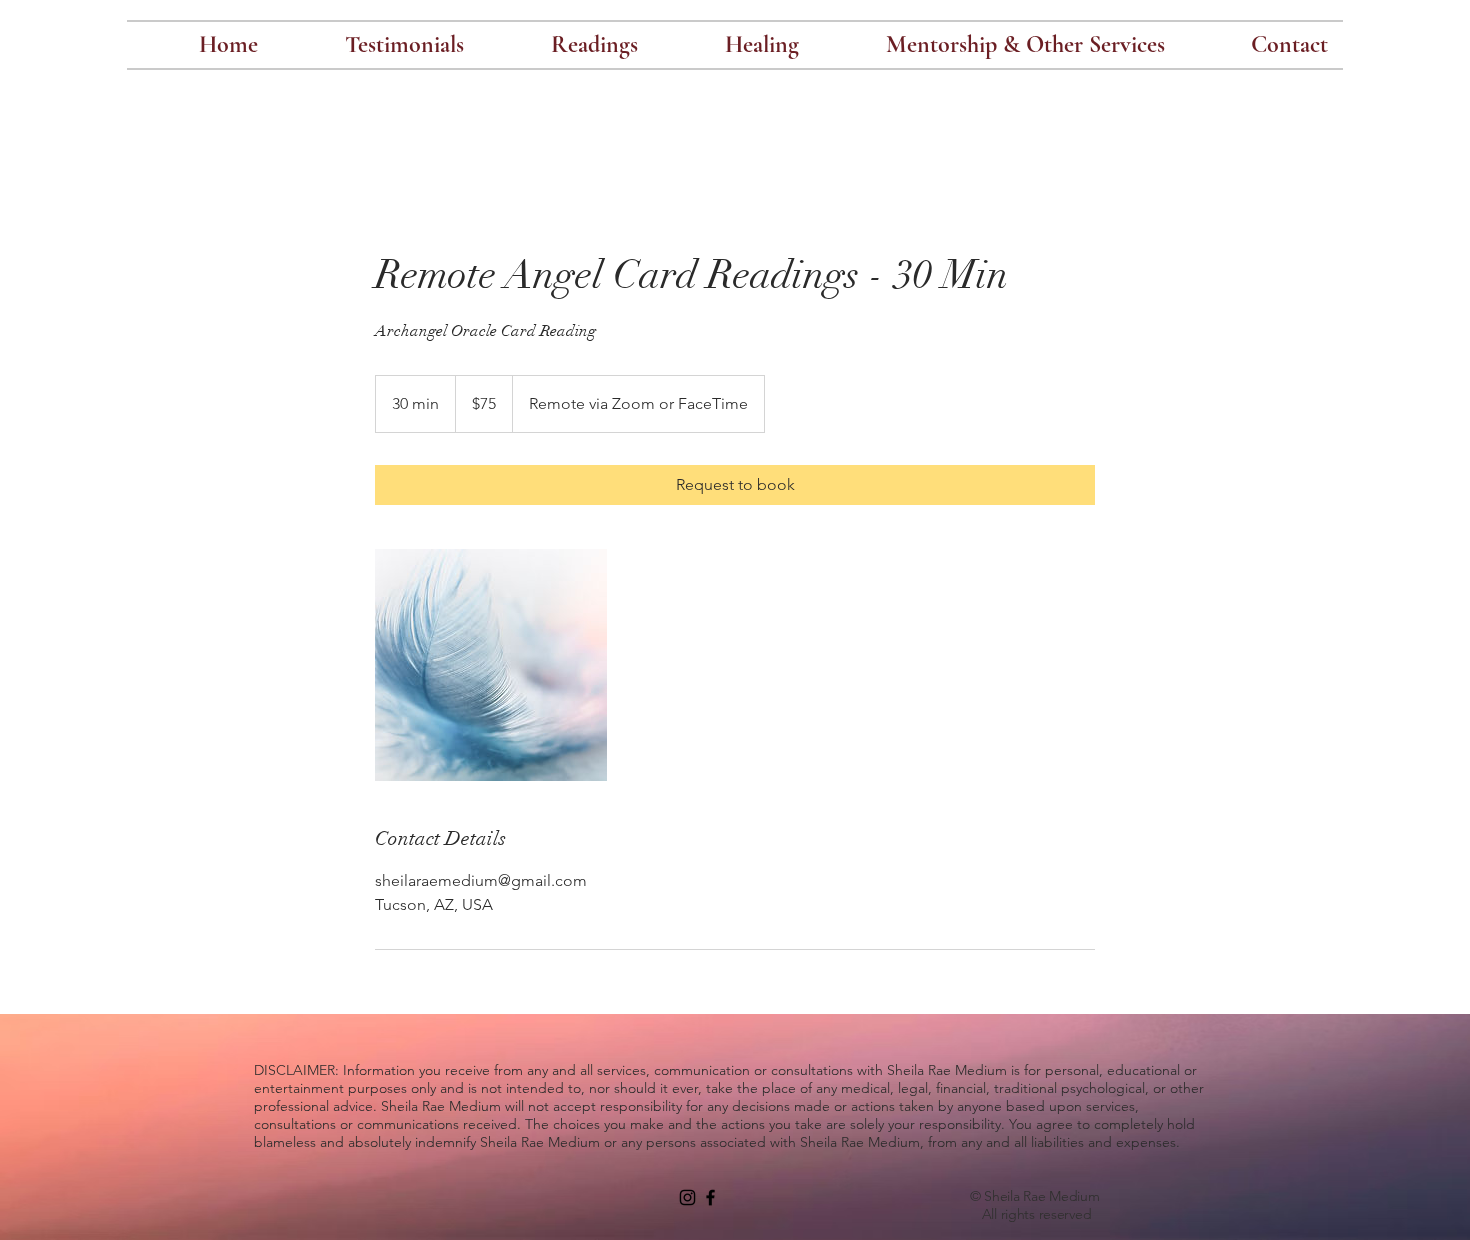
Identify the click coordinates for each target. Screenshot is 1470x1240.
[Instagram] (687, 1197)
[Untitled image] (491, 665)
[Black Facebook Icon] (710, 1197)
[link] (735, 485)
